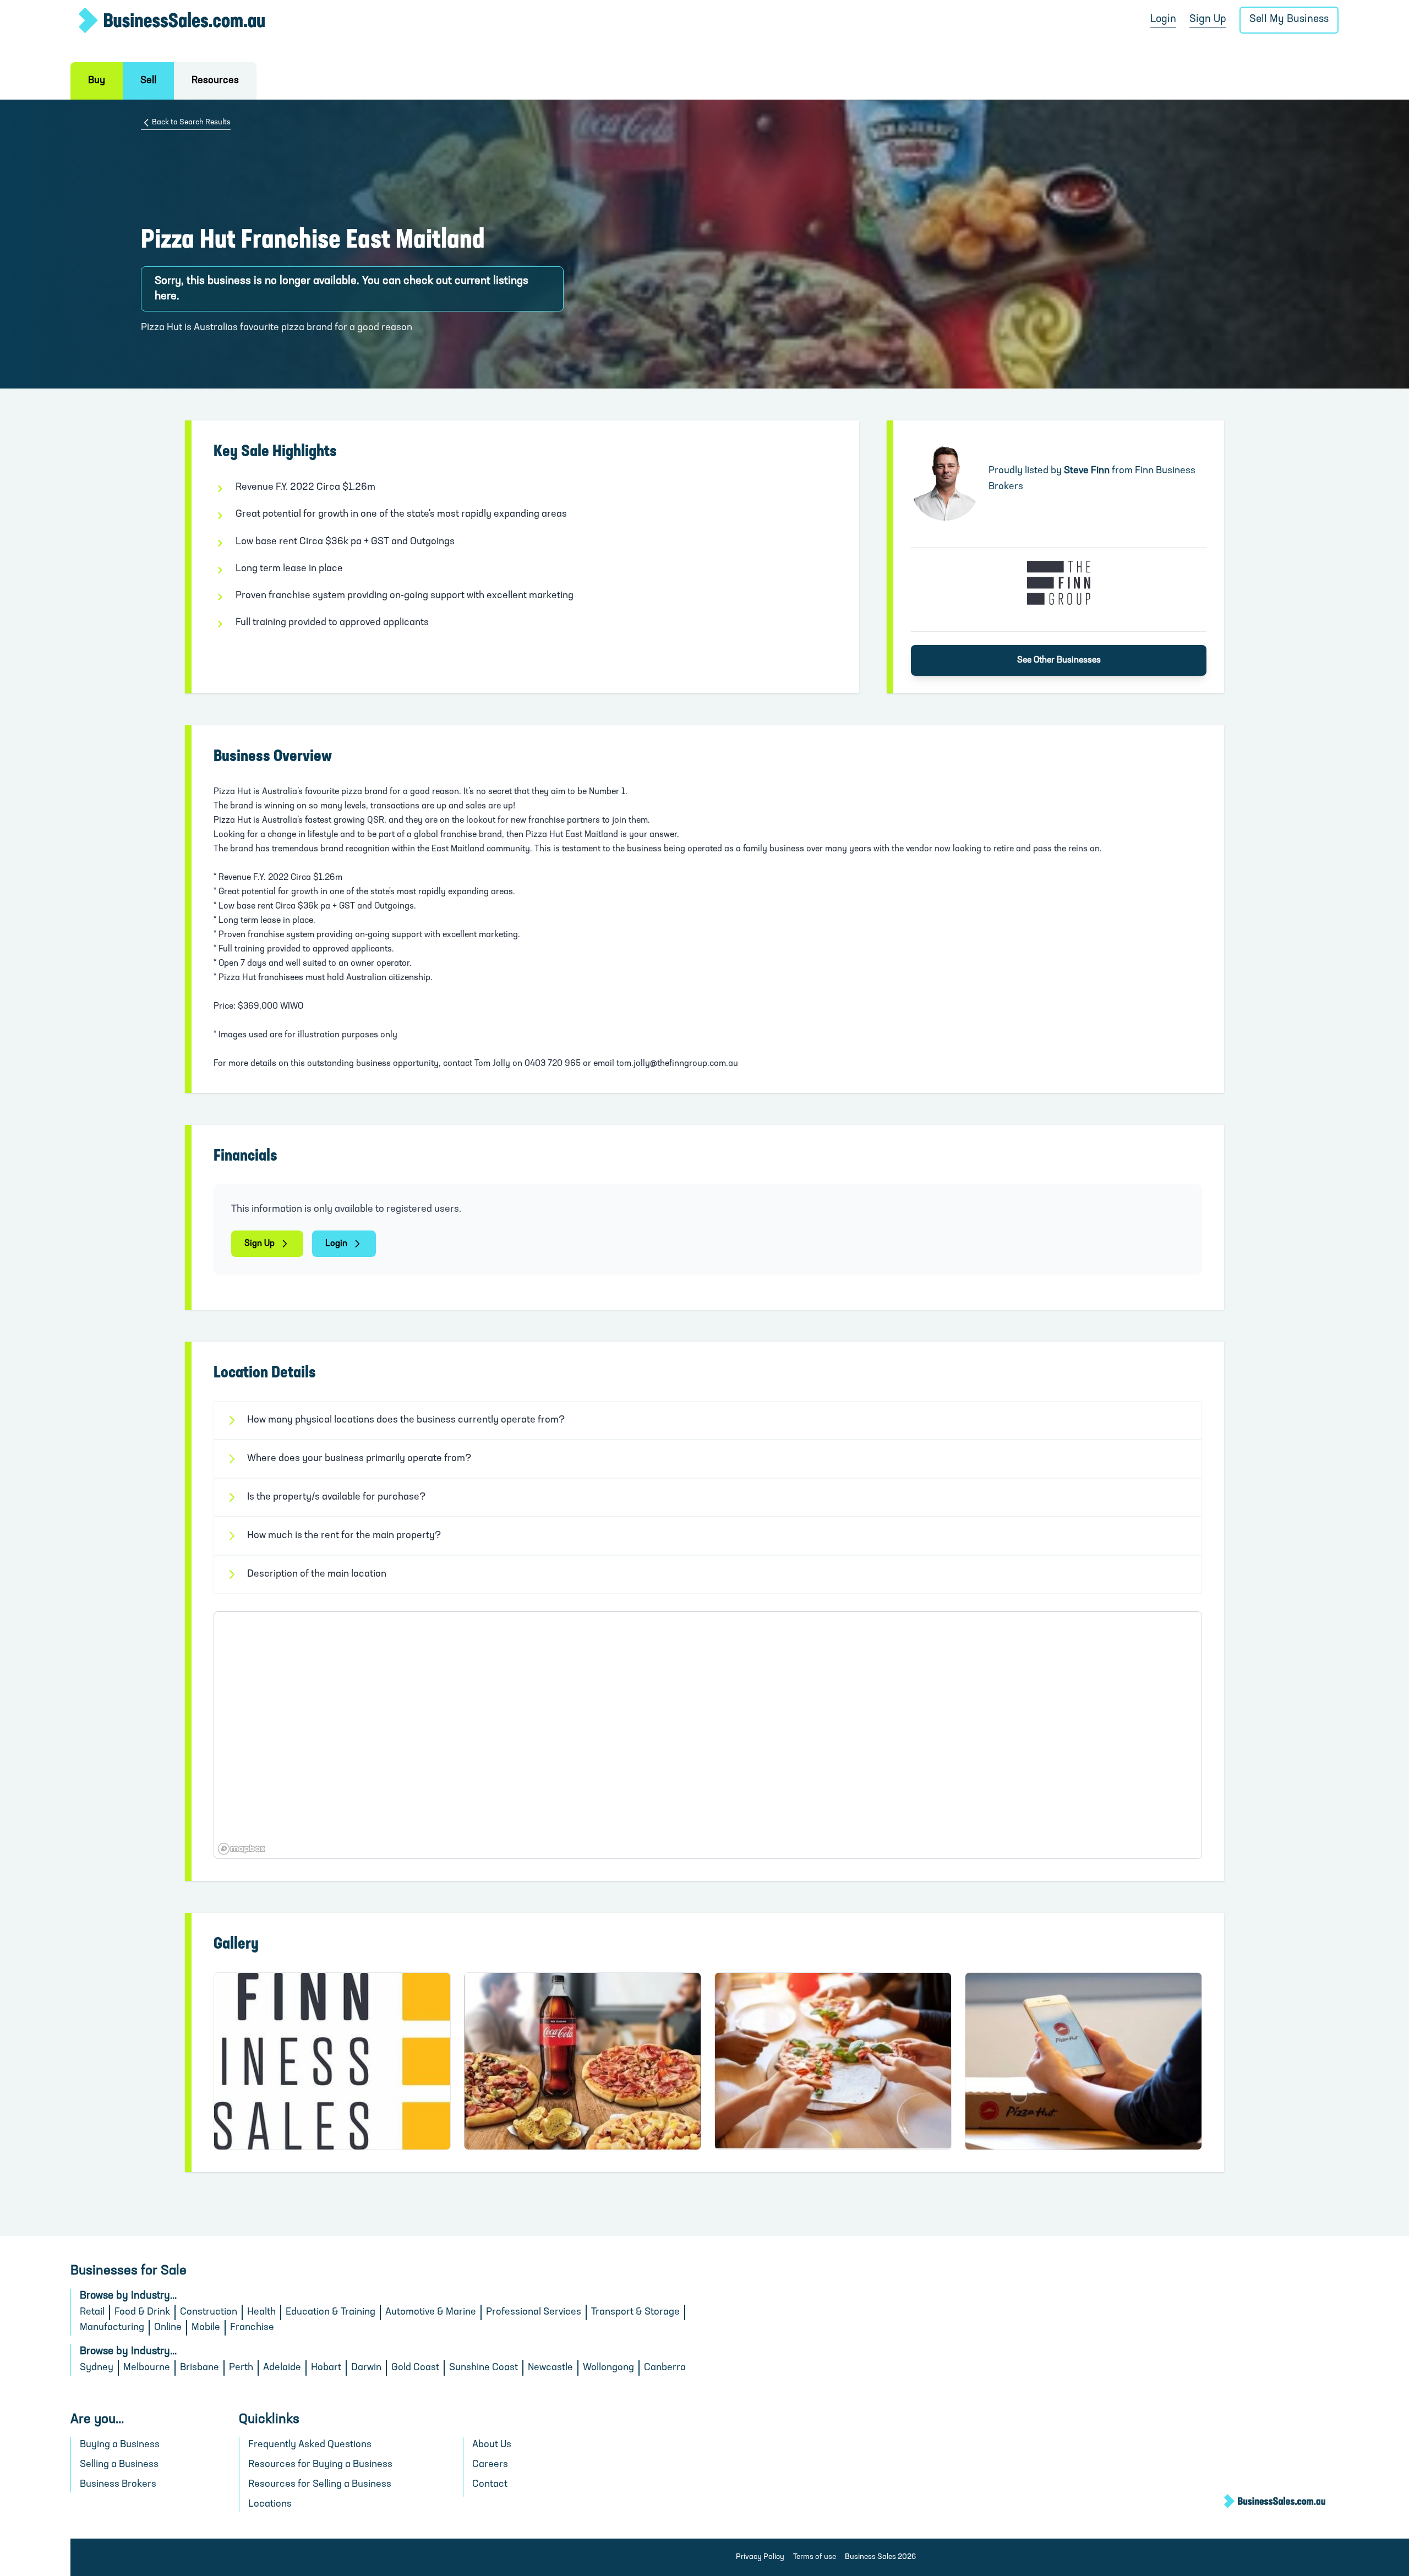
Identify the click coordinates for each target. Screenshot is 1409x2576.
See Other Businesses (1059, 660)
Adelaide (282, 2368)
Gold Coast (415, 2368)
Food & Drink (142, 2312)
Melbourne (147, 2368)
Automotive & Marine (431, 2312)
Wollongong (608, 2368)
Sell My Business (1289, 20)
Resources (215, 81)
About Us (492, 2445)
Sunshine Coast (484, 2368)
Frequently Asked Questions (310, 2445)
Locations (270, 2504)
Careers (490, 2465)
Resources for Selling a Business (320, 2485)
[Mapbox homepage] (242, 1849)
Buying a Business (120, 2445)
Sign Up (1208, 20)
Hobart (326, 2368)
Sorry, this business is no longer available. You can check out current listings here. (342, 289)
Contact (490, 2485)
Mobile (206, 2328)
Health (261, 2312)
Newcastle (550, 2368)
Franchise (252, 2328)
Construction (209, 2312)
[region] (708, 1735)
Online (168, 2328)
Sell (148, 81)
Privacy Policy (760, 2557)
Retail (92, 2312)
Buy (97, 81)
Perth (241, 2368)
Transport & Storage (635, 2312)
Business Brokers (118, 2485)
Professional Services (534, 2312)
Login (1163, 20)
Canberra (665, 2368)
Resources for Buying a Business (320, 2465)
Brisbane (200, 2368)
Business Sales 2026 (880, 2557)
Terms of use (815, 2557)
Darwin (366, 2368)
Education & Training (331, 2312)
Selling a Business (119, 2465)
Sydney (97, 2368)
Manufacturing (112, 2328)
